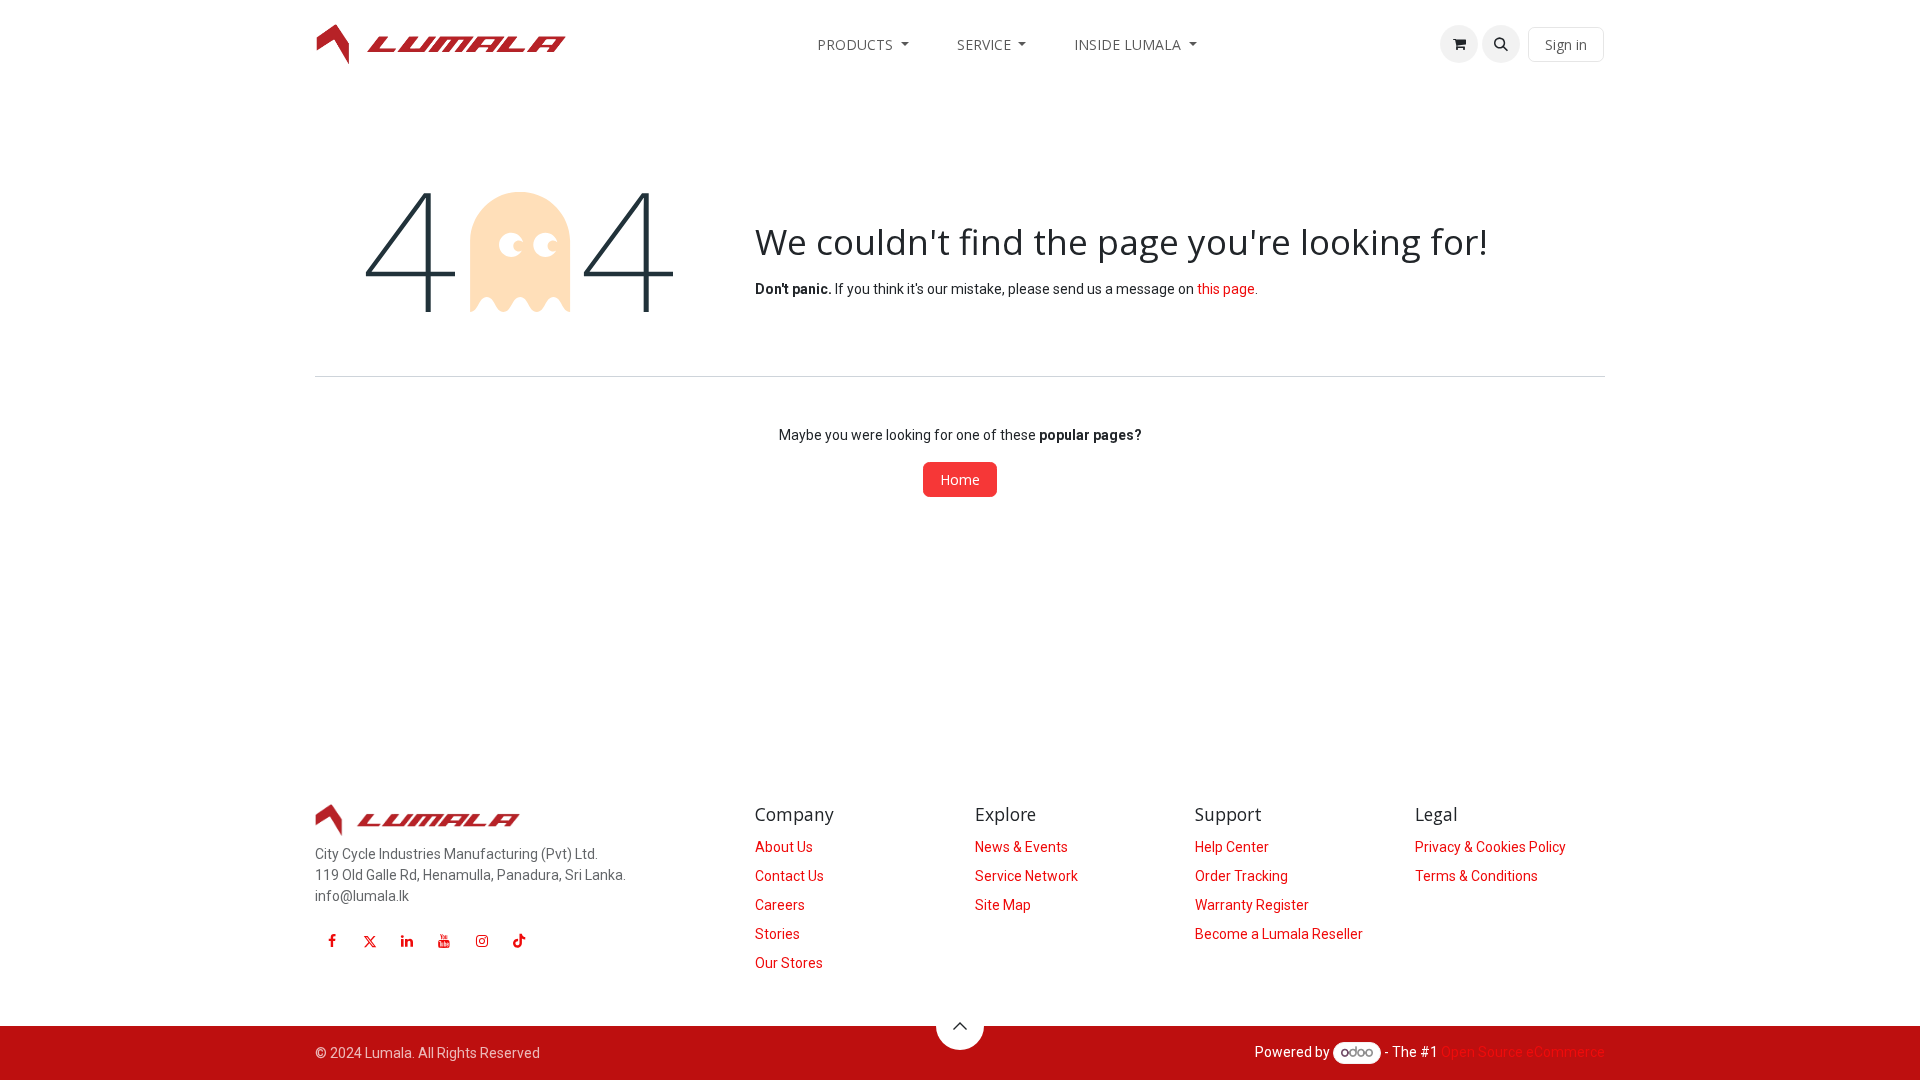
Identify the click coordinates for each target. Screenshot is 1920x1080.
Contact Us (789, 876)
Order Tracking (1241, 876)
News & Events (1021, 847)
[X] (370, 941)
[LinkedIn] (407, 941)
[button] (1501, 44)
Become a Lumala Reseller (1279, 934)
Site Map (1003, 905)
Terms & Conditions (1476, 876)
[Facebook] (332, 941)
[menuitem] (863, 44)
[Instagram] (482, 941)
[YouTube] (444, 941)
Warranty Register (1252, 905)
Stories (777, 934)
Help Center (1232, 847)
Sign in (1566, 44)
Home (960, 479)
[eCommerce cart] (1459, 44)
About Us (784, 847)
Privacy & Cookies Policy (1490, 847)
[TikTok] (519, 941)
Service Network (1026, 876)
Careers (780, 905)
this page (1226, 289)
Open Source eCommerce (1523, 1052)
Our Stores (789, 963)
